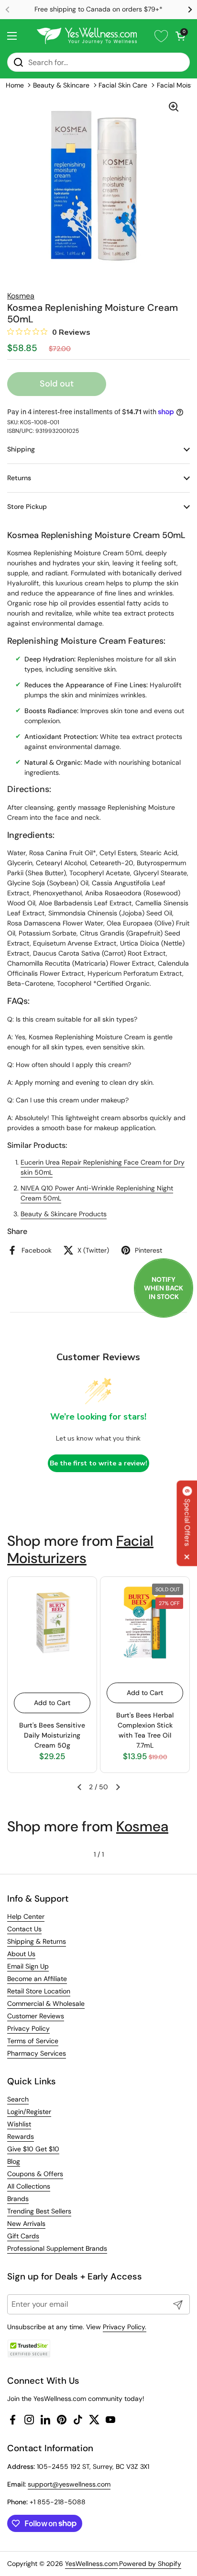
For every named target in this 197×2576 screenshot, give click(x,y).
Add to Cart (52, 1703)
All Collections (29, 2186)
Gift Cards (23, 2236)
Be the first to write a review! (98, 1463)
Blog (14, 2161)
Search (18, 2099)
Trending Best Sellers (39, 2211)
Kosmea (142, 1826)
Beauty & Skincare (61, 85)
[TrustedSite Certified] (29, 2349)
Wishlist (19, 2124)
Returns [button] (19, 478)
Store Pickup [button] (27, 506)
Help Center (26, 1916)
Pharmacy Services (37, 2053)
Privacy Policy (28, 2028)
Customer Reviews (36, 2016)
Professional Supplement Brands (57, 2248)
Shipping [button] (21, 449)
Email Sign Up (28, 1966)
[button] (180, 36)
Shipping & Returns (37, 1941)
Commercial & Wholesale (46, 2004)
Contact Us (24, 1929)
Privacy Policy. (125, 2327)
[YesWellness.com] (87, 36)
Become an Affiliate (37, 1979)
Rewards (21, 2136)
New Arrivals (26, 2224)
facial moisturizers (80, 1549)
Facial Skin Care (123, 85)
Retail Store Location (39, 1991)
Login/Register (29, 2112)
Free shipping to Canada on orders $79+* (98, 9)
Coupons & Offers (35, 2174)
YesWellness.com (91, 2564)
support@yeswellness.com (69, 2484)
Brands (18, 2199)
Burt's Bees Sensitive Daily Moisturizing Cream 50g (52, 1735)
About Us (21, 1954)
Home (15, 85)
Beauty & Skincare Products (64, 1214)
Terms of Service (33, 2041)
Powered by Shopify (150, 2564)
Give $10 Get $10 (33, 2149)
